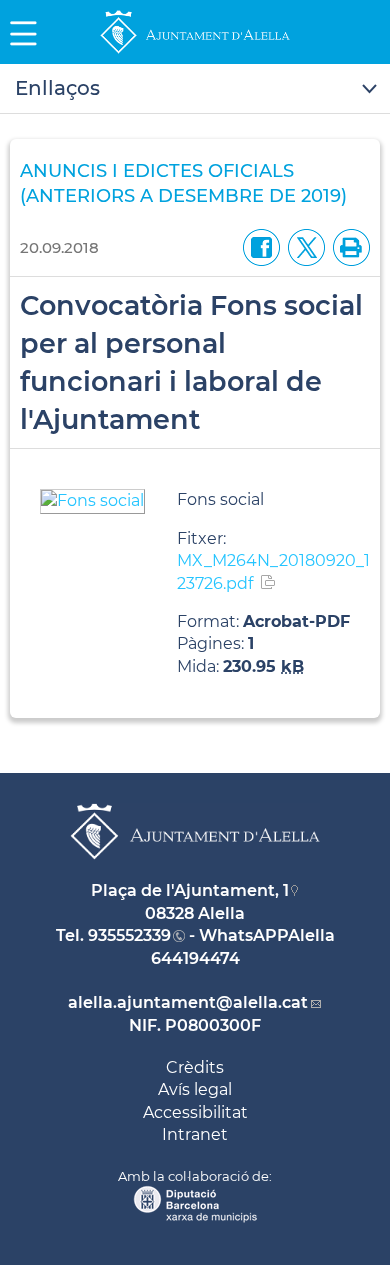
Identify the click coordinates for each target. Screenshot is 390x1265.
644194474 (195, 958)
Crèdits (195, 1067)
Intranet (195, 1134)
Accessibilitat (195, 1112)
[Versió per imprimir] (347, 246)
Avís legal (195, 1089)
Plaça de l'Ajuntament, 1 (190, 890)
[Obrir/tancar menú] (195, 89)
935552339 (129, 935)
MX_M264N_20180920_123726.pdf (273, 571)
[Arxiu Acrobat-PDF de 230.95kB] (92, 500)
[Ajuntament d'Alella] (195, 52)
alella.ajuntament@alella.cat (188, 1002)
